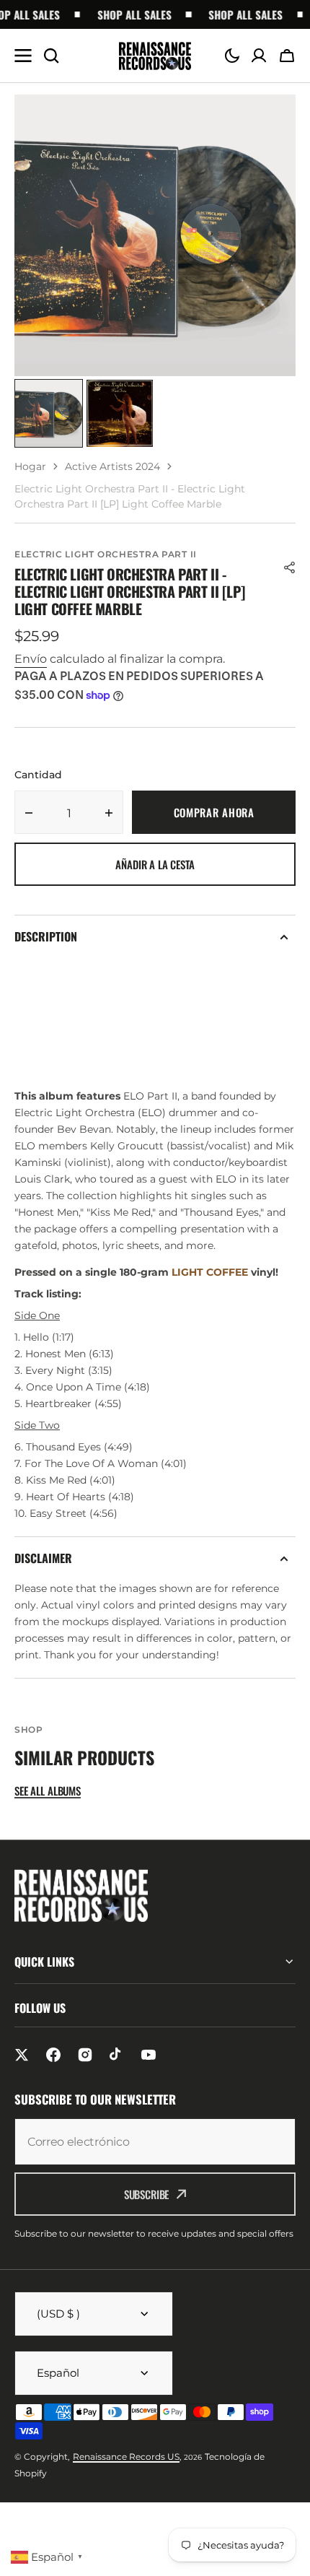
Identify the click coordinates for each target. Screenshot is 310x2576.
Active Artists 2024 (112, 466)
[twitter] (22, 2055)
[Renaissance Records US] (155, 56)
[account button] (259, 56)
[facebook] (53, 2055)
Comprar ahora (214, 812)
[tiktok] (117, 2055)
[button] (232, 56)
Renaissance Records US (126, 2457)
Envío (31, 659)
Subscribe (147, 2194)
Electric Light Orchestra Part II (106, 554)
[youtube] (149, 2055)
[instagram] (85, 2055)
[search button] (51, 56)
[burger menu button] (23, 56)
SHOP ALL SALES (126, 14)
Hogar (30, 466)
